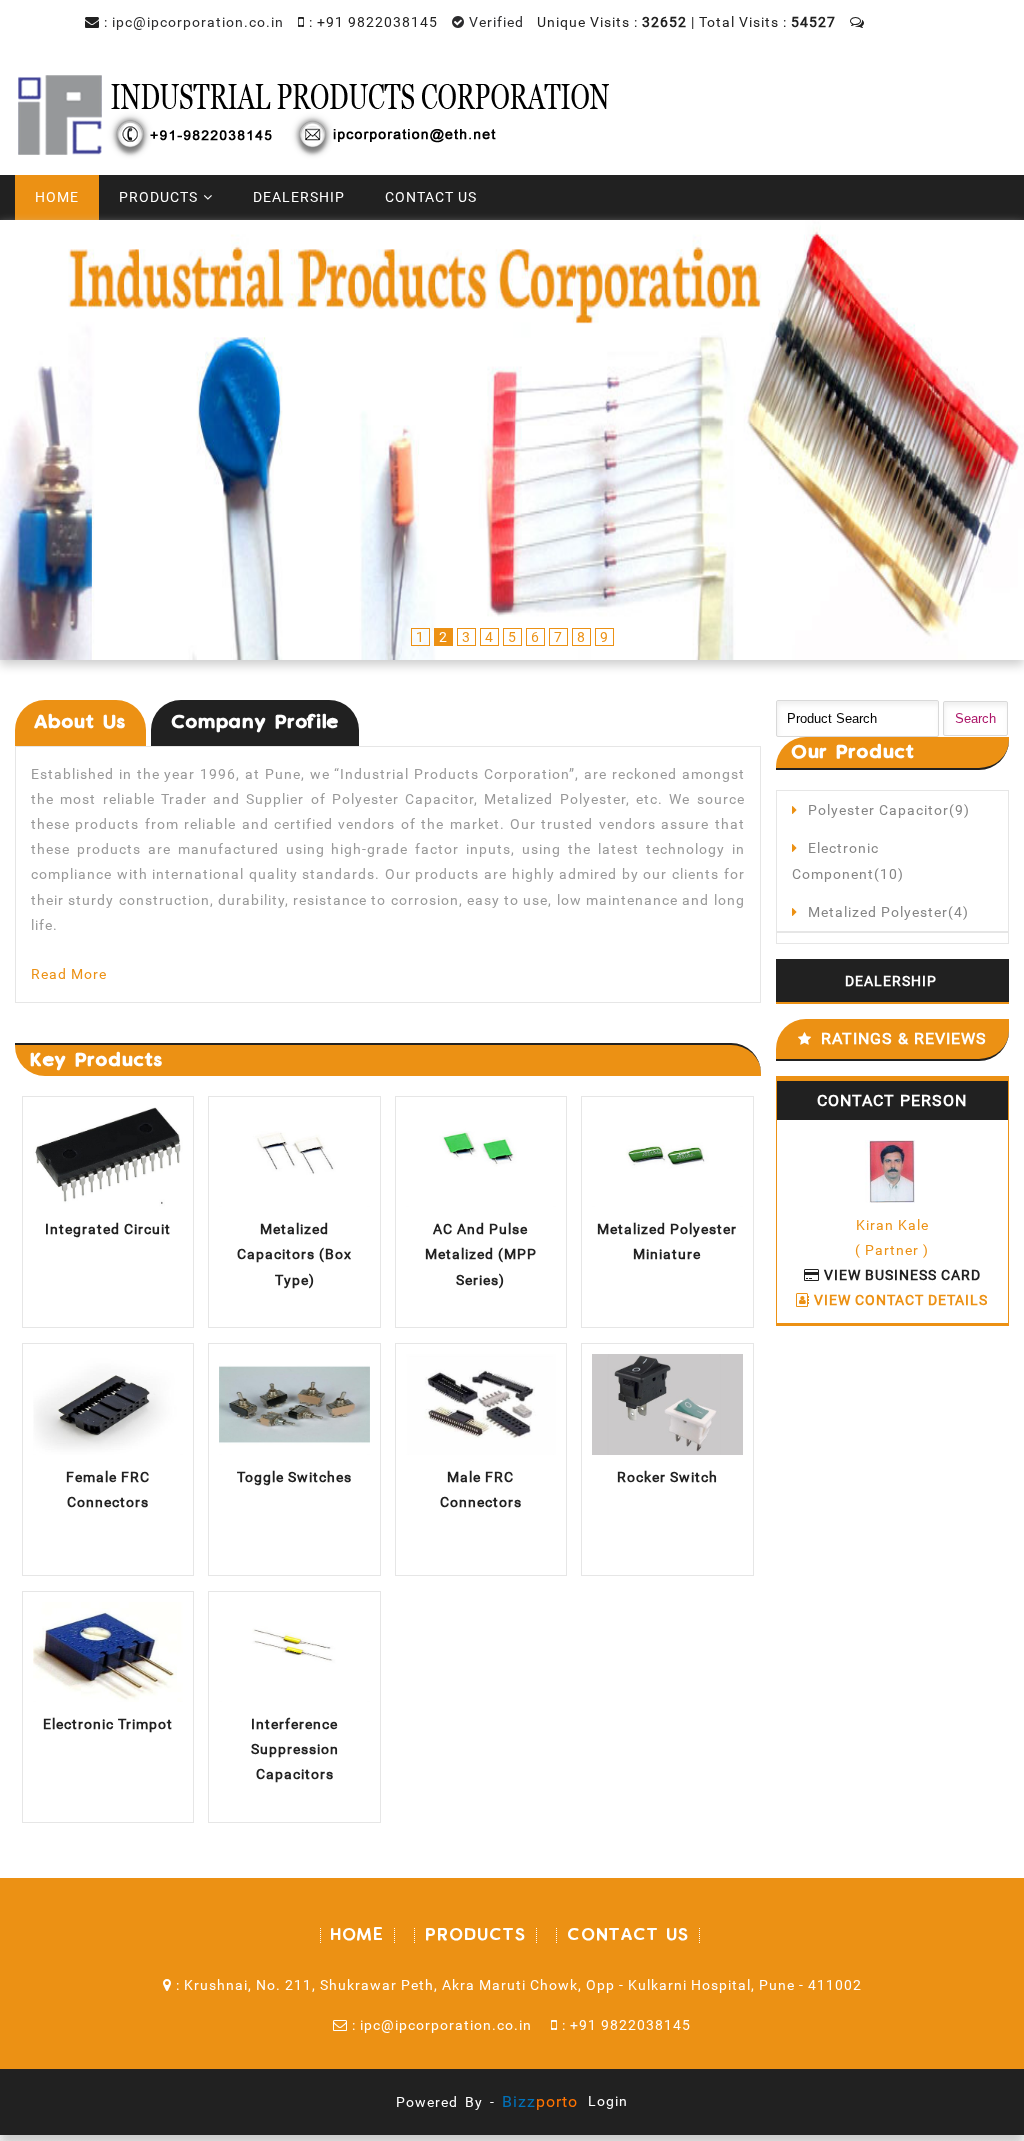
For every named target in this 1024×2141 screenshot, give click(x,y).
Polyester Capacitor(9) (889, 810)
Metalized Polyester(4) (888, 912)
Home (57, 197)
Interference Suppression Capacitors (295, 1749)
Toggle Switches (294, 1477)
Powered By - (487, 2102)
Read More (69, 974)
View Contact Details (899, 1300)
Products (158, 197)
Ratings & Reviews (904, 1038)
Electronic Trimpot (108, 1724)
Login (608, 2101)
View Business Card (900, 1275)
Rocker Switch (667, 1477)
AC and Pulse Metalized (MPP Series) (481, 1254)
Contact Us (431, 197)
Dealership (299, 197)
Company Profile (255, 722)
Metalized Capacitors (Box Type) (294, 1254)
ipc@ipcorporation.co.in (198, 22)
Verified (494, 22)
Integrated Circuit (108, 1229)
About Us (80, 722)
